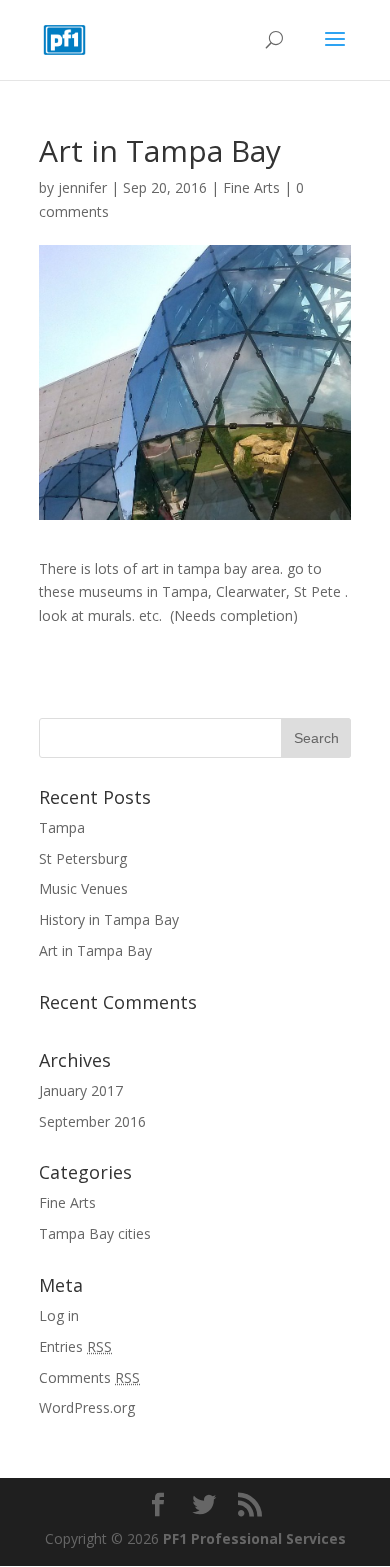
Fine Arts (251, 187)
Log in (59, 1315)
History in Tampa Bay (109, 919)
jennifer (82, 187)
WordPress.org (87, 1407)
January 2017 (81, 1090)
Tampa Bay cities (95, 1233)
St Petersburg (83, 858)
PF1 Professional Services (254, 1538)
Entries (75, 1346)
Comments (89, 1377)
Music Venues (83, 888)
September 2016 (92, 1121)
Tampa (62, 827)
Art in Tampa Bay (95, 950)
